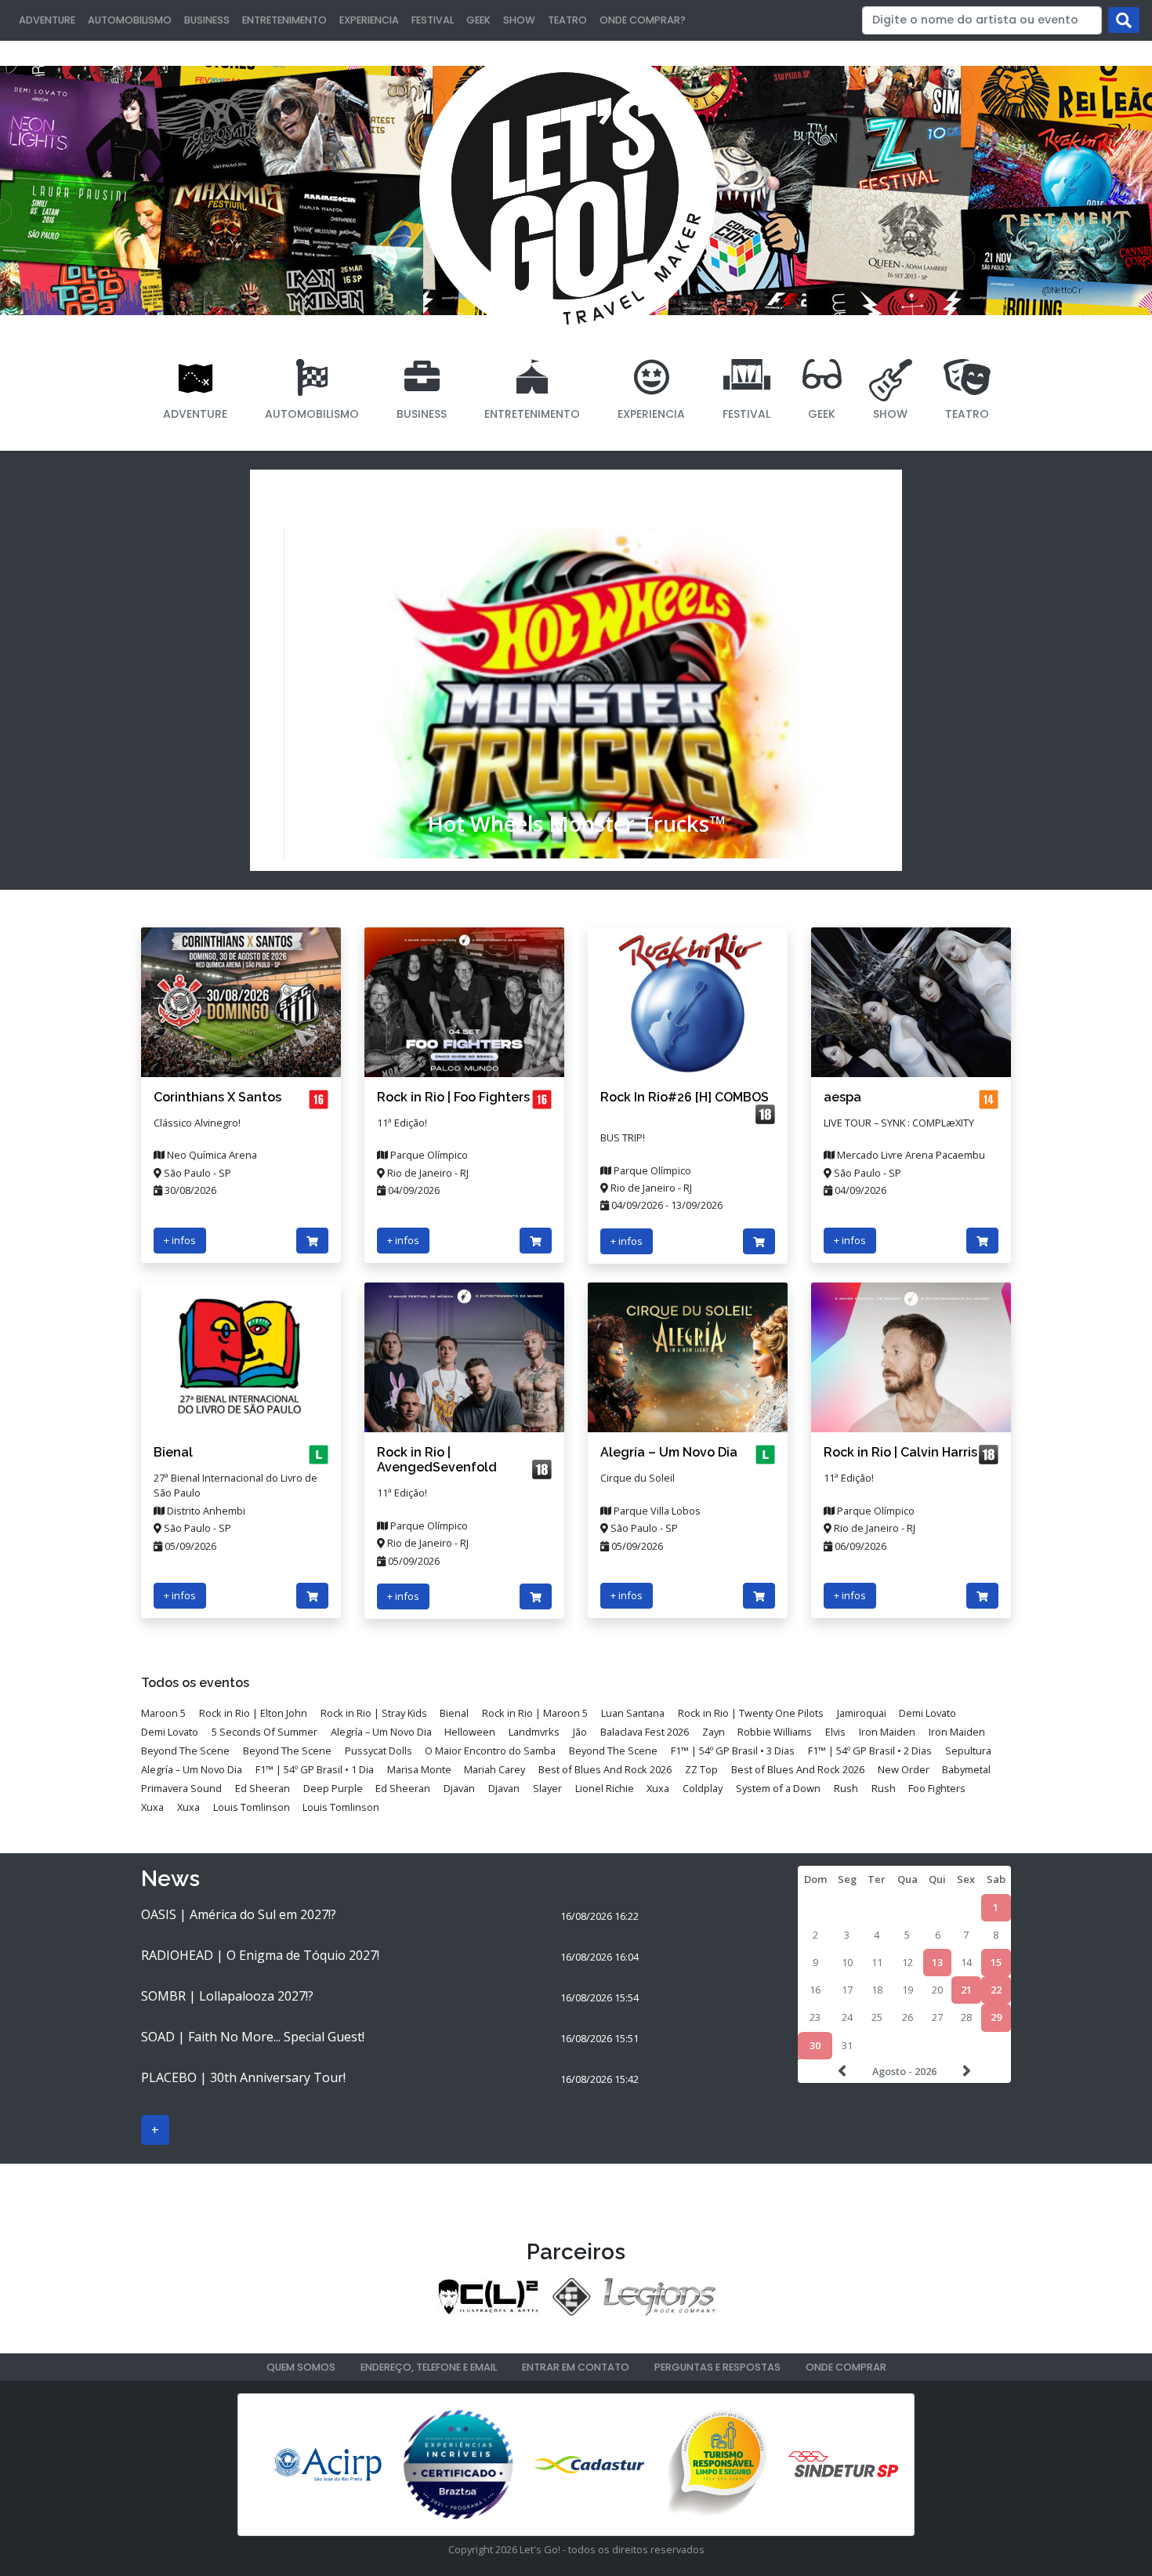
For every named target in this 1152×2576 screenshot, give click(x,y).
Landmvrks (534, 1732)
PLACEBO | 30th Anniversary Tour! (243, 2077)
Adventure (47, 20)
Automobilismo (130, 20)
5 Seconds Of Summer (264, 1732)
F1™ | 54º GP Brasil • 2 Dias (870, 1751)
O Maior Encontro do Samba (490, 1751)
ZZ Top (701, 1769)
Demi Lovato (927, 1713)
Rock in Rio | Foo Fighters (453, 1097)
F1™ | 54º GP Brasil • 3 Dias (733, 1751)
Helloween (470, 1732)
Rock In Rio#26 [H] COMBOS (685, 1097)
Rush (846, 1788)
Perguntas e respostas (717, 2367)
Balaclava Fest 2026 (645, 1732)
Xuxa (658, 1788)
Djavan (459, 1788)
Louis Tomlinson (252, 1807)
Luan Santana (633, 1713)
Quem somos (301, 2367)
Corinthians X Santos (217, 1097)
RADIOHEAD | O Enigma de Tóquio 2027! (260, 1955)
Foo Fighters (937, 1788)
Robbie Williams (775, 1732)
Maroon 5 (163, 1713)
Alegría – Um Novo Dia (669, 1452)
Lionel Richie (605, 1788)
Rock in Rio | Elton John (253, 1713)
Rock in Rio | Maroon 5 (535, 1713)
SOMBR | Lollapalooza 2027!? (227, 1996)
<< (844, 2071)
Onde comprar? (643, 20)
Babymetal (966, 1769)
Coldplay (703, 1788)
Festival (433, 20)
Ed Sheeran (263, 1788)
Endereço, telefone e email (429, 2367)
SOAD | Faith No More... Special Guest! (253, 2037)
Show (519, 20)
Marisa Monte (419, 1769)
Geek (478, 20)
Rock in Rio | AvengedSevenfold (437, 1460)
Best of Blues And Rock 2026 (605, 1769)
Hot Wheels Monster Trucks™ (576, 824)
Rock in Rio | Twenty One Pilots (751, 1713)
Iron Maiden (887, 1732)
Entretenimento (284, 20)
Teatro (567, 20)
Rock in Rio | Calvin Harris (900, 1452)
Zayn (714, 1732)
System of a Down (778, 1788)
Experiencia (369, 20)
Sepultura (968, 1751)
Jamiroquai (862, 1713)
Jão (580, 1732)
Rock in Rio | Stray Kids (374, 1713)
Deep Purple (333, 1788)
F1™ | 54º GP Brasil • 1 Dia (315, 1769)
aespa (842, 1097)
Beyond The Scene (185, 1751)
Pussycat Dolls (379, 1751)
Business (207, 20)
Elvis (835, 1732)
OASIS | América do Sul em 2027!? (239, 1914)
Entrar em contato (576, 2367)
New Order (904, 1769)
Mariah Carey (494, 1769)
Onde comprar (846, 2367)
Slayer (547, 1788)
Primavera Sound (181, 1788)
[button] (299, 670)
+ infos (180, 1240)
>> (965, 2071)
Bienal (173, 1452)
